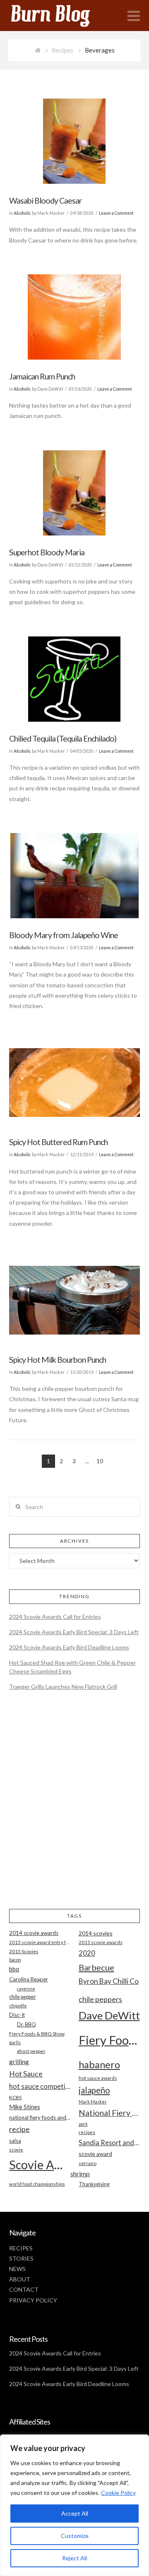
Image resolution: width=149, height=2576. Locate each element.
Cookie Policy (118, 2493)
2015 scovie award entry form (40, 1942)
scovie (16, 2150)
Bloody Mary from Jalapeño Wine (64, 935)
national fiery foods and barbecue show (40, 2117)
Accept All (75, 2513)
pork (83, 2124)
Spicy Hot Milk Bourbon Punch (58, 1360)
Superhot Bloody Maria (47, 552)
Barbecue (96, 1967)
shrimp (80, 2174)
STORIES (21, 2258)
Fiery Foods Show (109, 2040)
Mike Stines (25, 2107)
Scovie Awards (40, 2164)
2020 (87, 1953)
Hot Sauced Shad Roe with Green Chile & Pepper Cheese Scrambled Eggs (72, 1667)
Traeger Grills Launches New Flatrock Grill (63, 1687)
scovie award (95, 2154)
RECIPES (21, 2248)
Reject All (74, 2558)
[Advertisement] (74, 1807)
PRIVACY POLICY (33, 2300)
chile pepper (23, 1997)
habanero (99, 2064)
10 (100, 1461)
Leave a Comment (116, 213)
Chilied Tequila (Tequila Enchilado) (63, 738)
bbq (14, 1969)
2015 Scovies (24, 1951)
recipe (19, 2129)
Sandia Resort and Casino (109, 2143)
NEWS (17, 2269)
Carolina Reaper (29, 1979)
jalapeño (94, 2090)
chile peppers (100, 1999)
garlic (15, 2042)
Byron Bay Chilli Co (109, 1981)
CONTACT (24, 2289)
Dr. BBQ (26, 2024)
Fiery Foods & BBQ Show (37, 2034)
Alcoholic (22, 213)
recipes (87, 2132)
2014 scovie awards (34, 1933)
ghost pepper (31, 2051)
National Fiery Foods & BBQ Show (109, 2113)
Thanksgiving (94, 2184)
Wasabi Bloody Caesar (46, 200)
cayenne (26, 1989)
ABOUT (20, 2279)
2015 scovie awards (101, 1942)
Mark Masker (93, 2102)
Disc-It (17, 2015)
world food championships (37, 2184)
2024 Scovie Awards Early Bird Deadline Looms (69, 1647)
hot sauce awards (98, 2078)
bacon (15, 1960)
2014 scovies (96, 1933)
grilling (19, 2062)
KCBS (15, 2097)
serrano (88, 2163)
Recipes (62, 50)
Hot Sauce (26, 2074)
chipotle (18, 2006)
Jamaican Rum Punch (42, 376)
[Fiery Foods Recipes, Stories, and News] (59, 16)
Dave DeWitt (109, 2015)
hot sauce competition (40, 2086)
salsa (15, 2141)
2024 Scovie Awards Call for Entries (55, 1617)
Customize (75, 2536)
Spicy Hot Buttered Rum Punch (58, 1142)
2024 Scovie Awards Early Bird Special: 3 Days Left (74, 1632)
